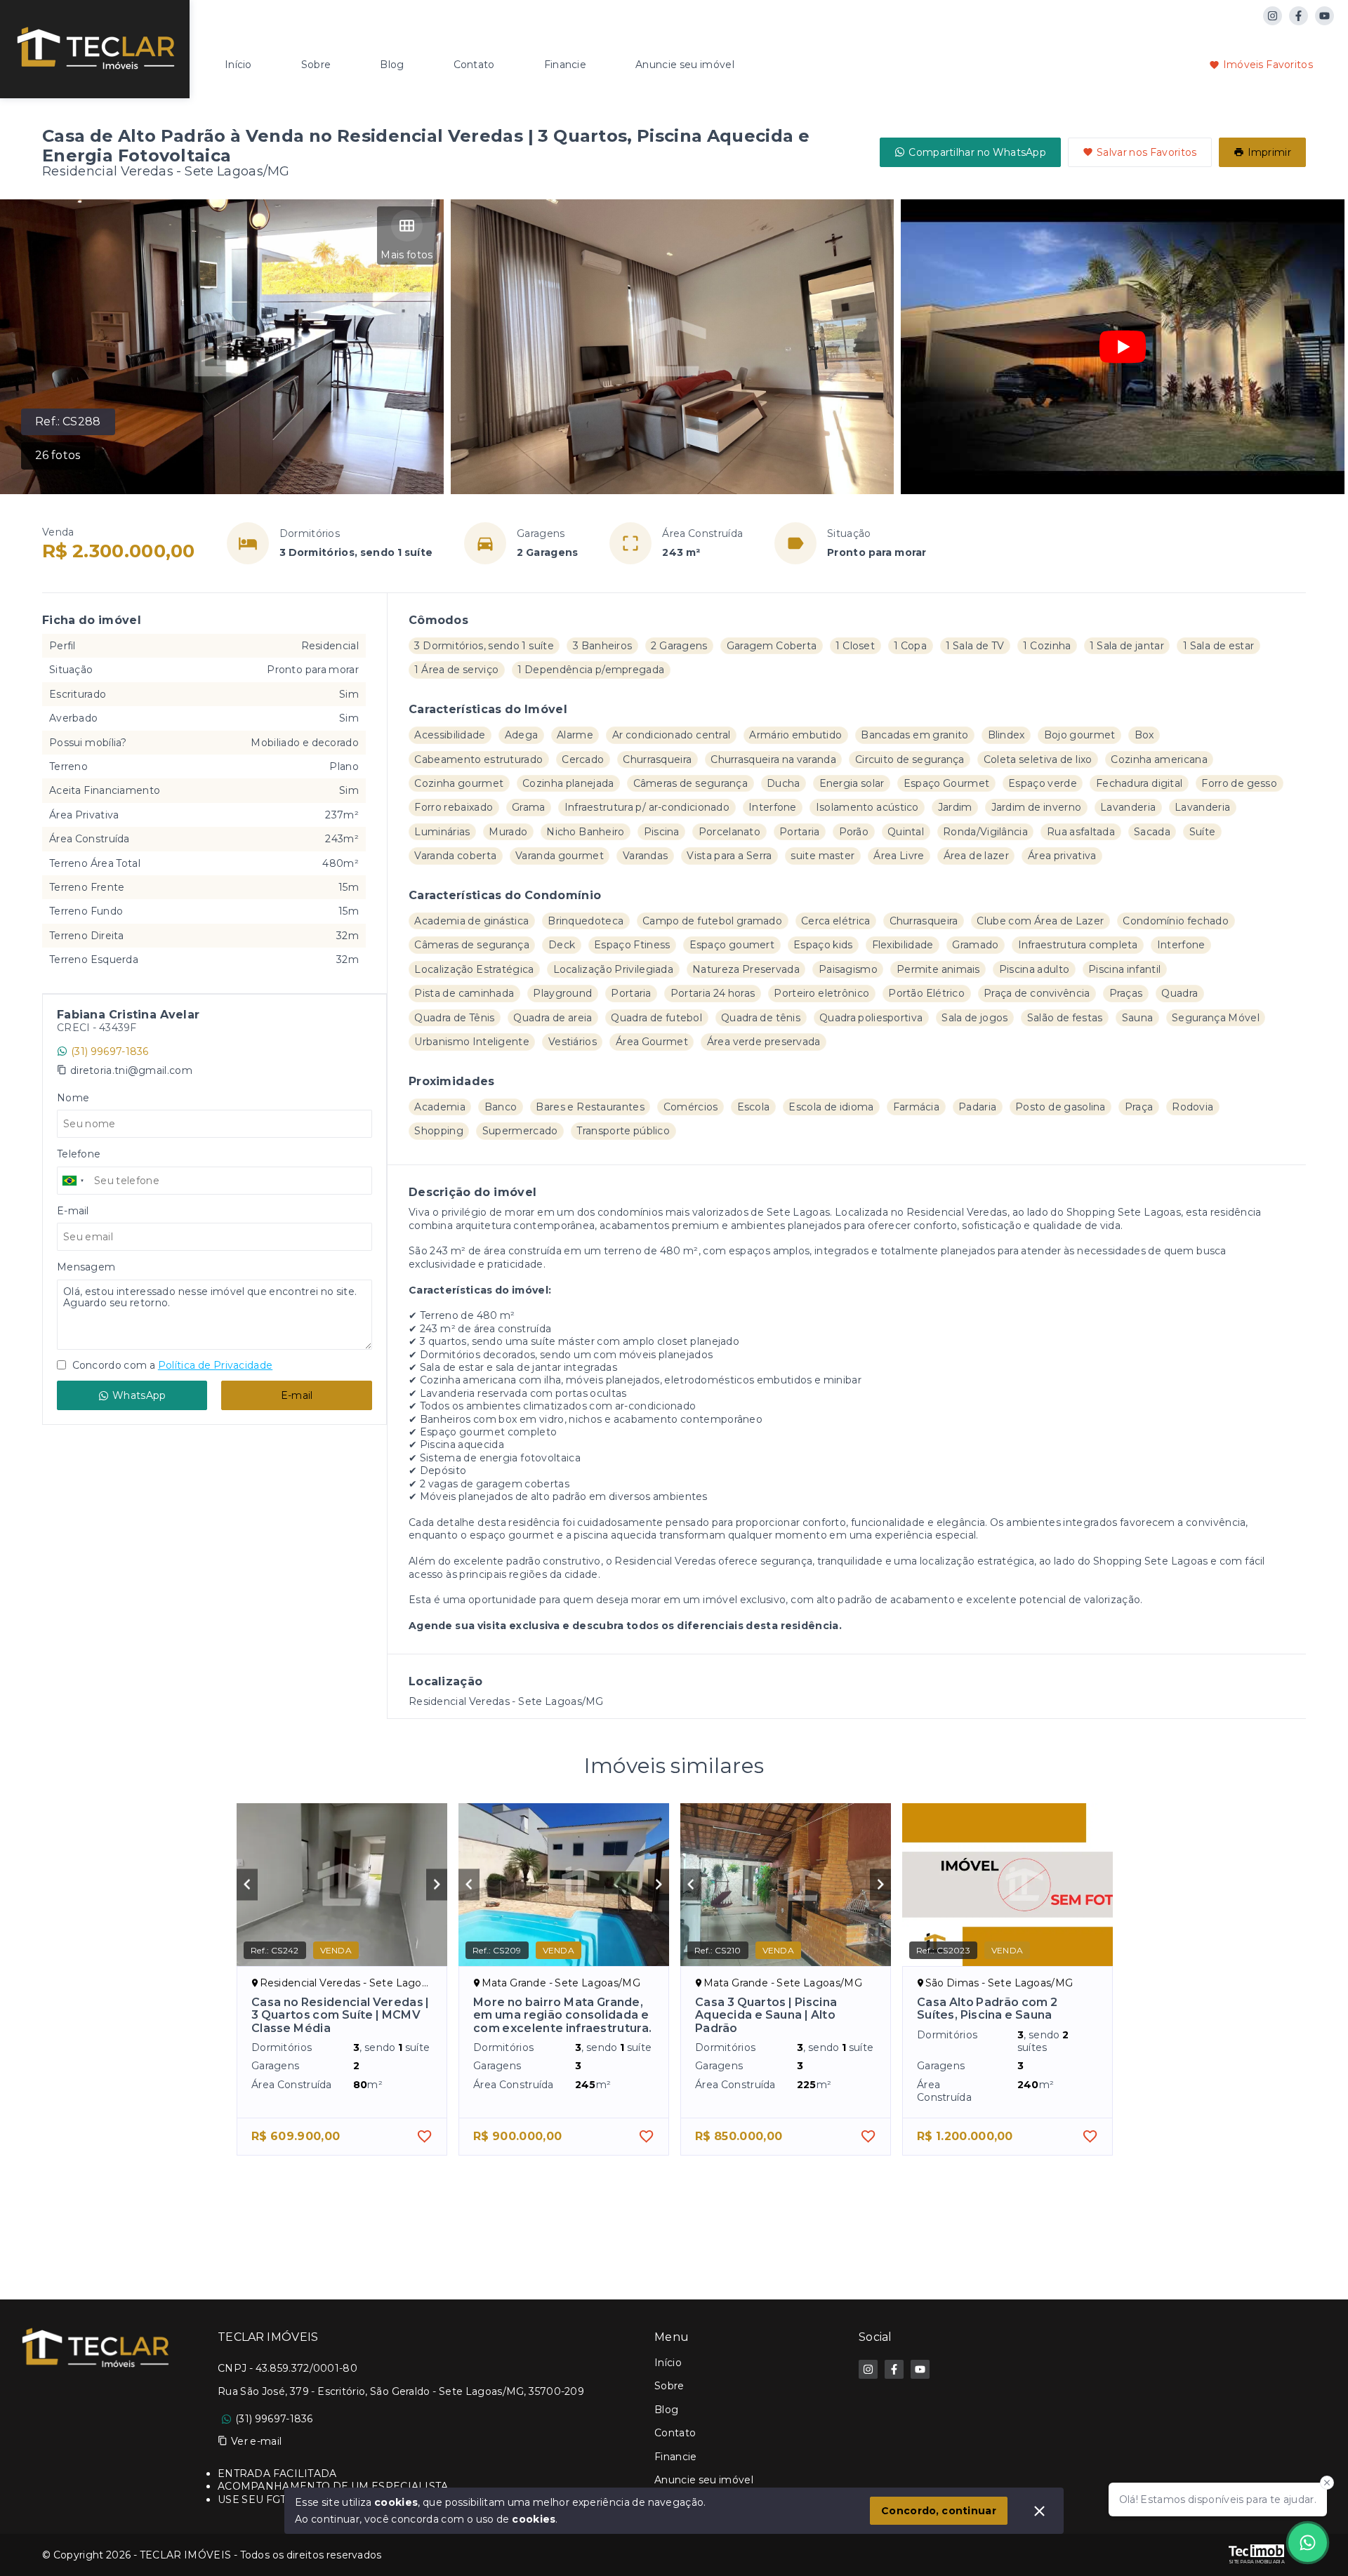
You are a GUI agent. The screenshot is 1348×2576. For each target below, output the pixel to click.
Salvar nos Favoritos (1147, 152)
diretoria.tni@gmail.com (131, 1070)
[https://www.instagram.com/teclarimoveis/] (1273, 16)
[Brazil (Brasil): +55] (74, 1181)
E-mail (297, 1395)
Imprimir (1269, 152)
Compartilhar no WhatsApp (977, 152)
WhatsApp (139, 1395)
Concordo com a (171, 1365)
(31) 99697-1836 (110, 1051)
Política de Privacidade (215, 1365)
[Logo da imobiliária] (95, 47)
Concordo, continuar (939, 2511)
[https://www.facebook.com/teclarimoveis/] (1299, 16)
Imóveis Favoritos (1268, 65)
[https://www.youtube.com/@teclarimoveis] (1324, 16)
